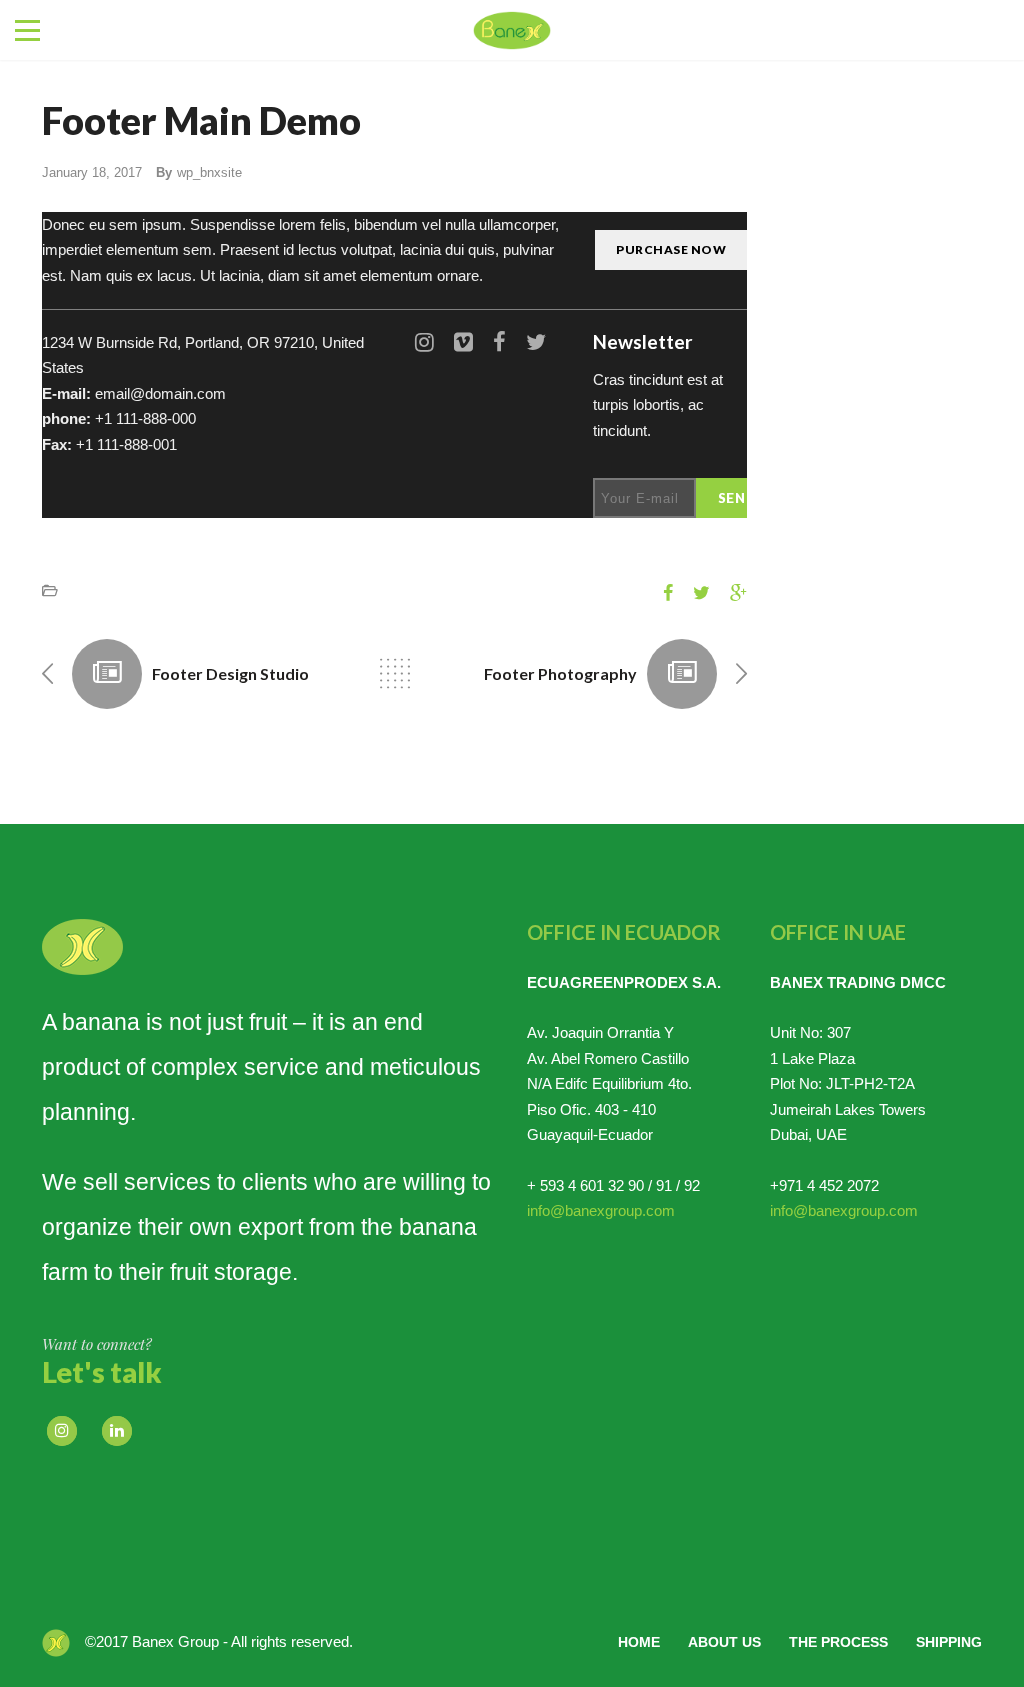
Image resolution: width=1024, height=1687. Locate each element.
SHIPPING (949, 1642)
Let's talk (102, 1372)
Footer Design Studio (230, 673)
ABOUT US (724, 1642)
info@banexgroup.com (601, 1210)
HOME (639, 1642)
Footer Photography (560, 673)
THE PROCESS (838, 1642)
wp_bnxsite (209, 172)
